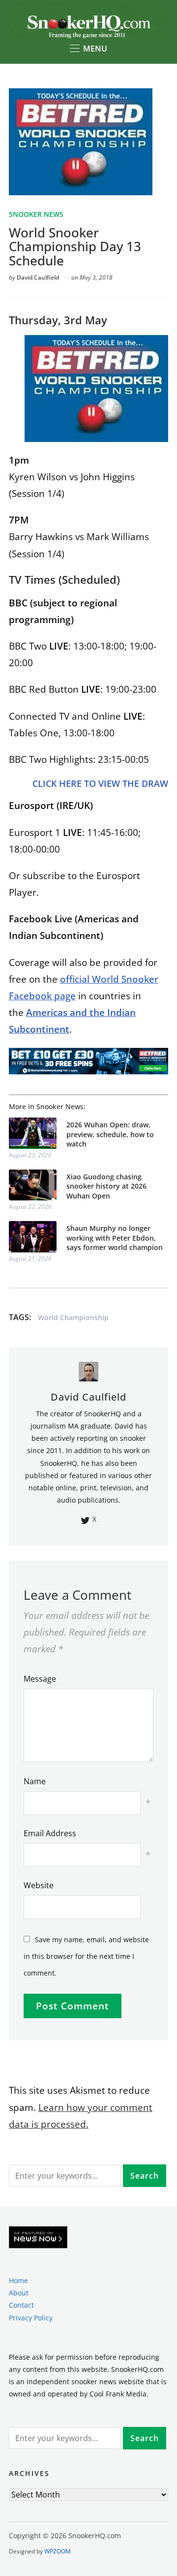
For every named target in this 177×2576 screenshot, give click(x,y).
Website (39, 1885)
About (19, 2293)
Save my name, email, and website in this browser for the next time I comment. (86, 1956)
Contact (21, 2305)
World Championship (73, 1317)
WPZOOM (58, 2551)
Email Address (50, 1833)
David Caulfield (38, 277)
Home (18, 2280)
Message (40, 1679)
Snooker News (36, 214)
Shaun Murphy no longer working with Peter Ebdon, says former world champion (115, 1238)
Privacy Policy (31, 2318)
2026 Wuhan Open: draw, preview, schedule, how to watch (110, 1134)
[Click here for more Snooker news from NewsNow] (38, 2238)
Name (35, 1781)
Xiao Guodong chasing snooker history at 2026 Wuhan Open (106, 1186)
